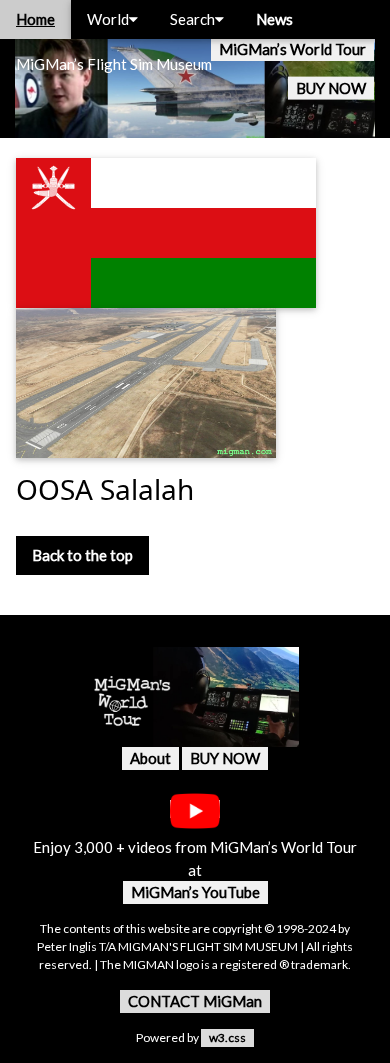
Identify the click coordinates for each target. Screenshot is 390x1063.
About (150, 758)
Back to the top (82, 555)
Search (192, 19)
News (274, 19)
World (108, 19)
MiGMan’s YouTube (195, 892)
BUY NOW (331, 88)
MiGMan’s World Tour (292, 49)
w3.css (227, 1037)
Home (35, 19)
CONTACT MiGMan (195, 1001)
